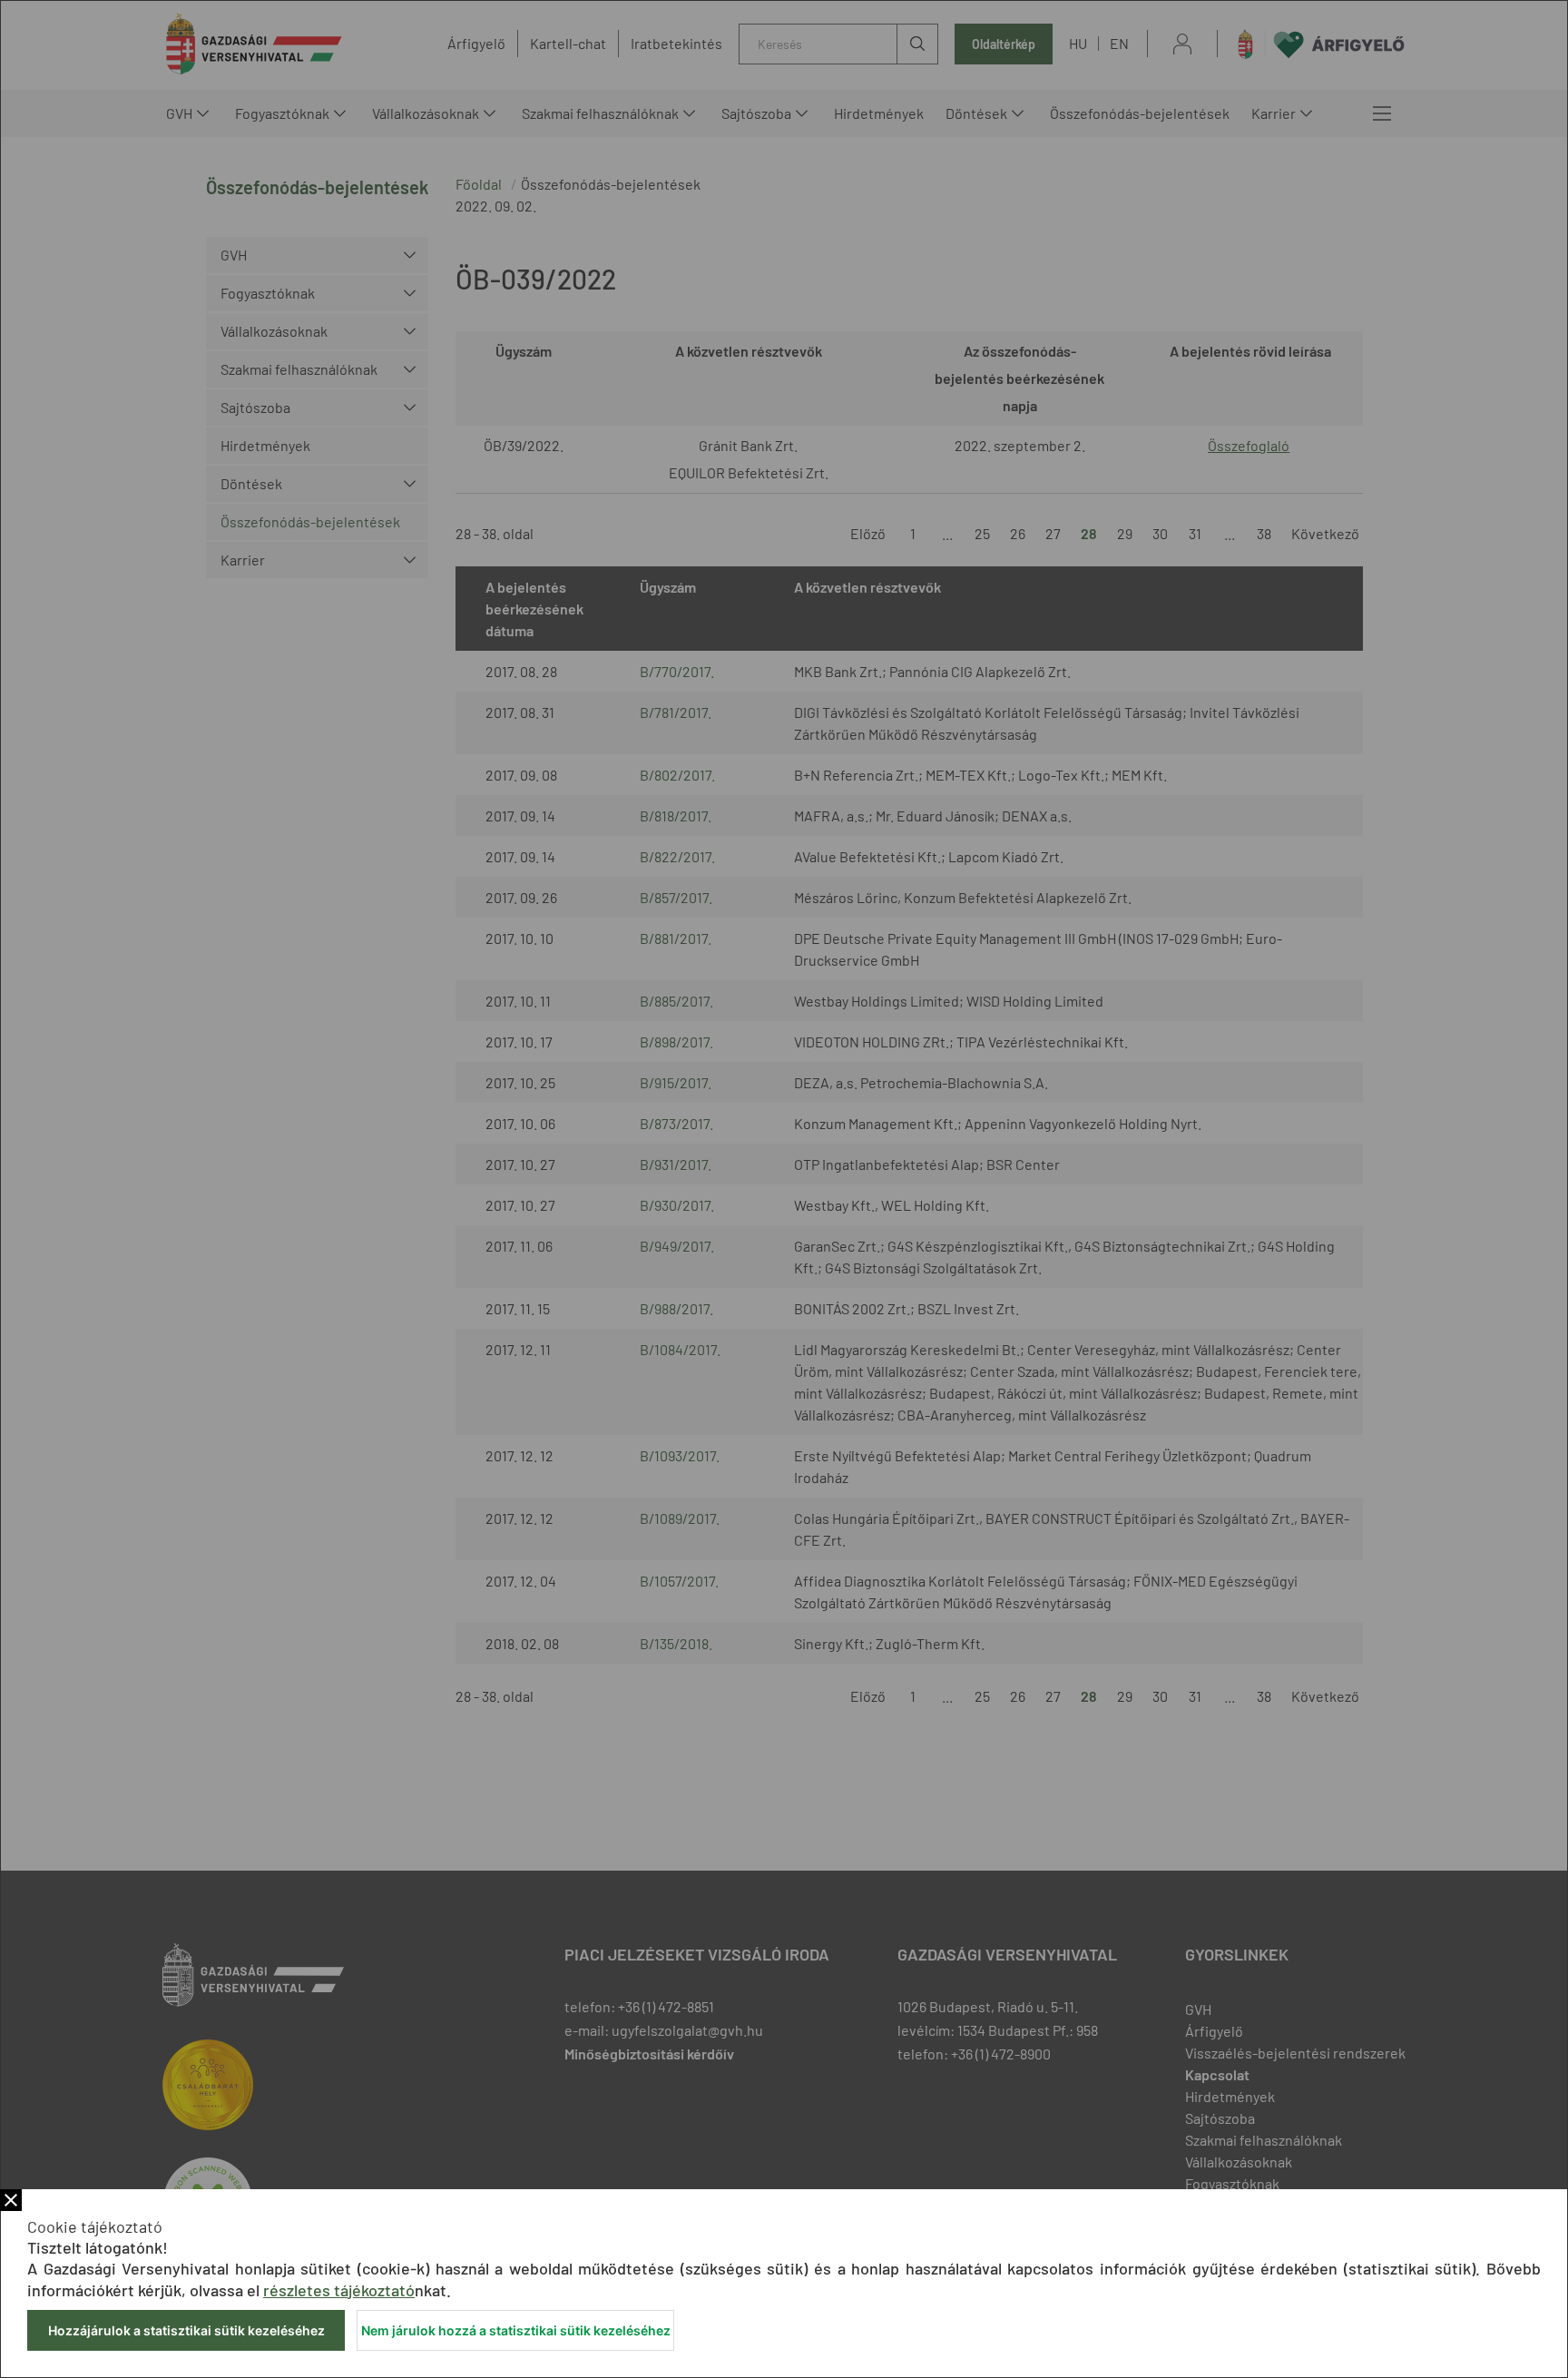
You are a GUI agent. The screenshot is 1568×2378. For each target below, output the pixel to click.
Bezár (11, 2200)
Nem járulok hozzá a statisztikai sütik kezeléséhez (516, 2330)
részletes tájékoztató (339, 2290)
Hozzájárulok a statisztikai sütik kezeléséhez (186, 2330)
